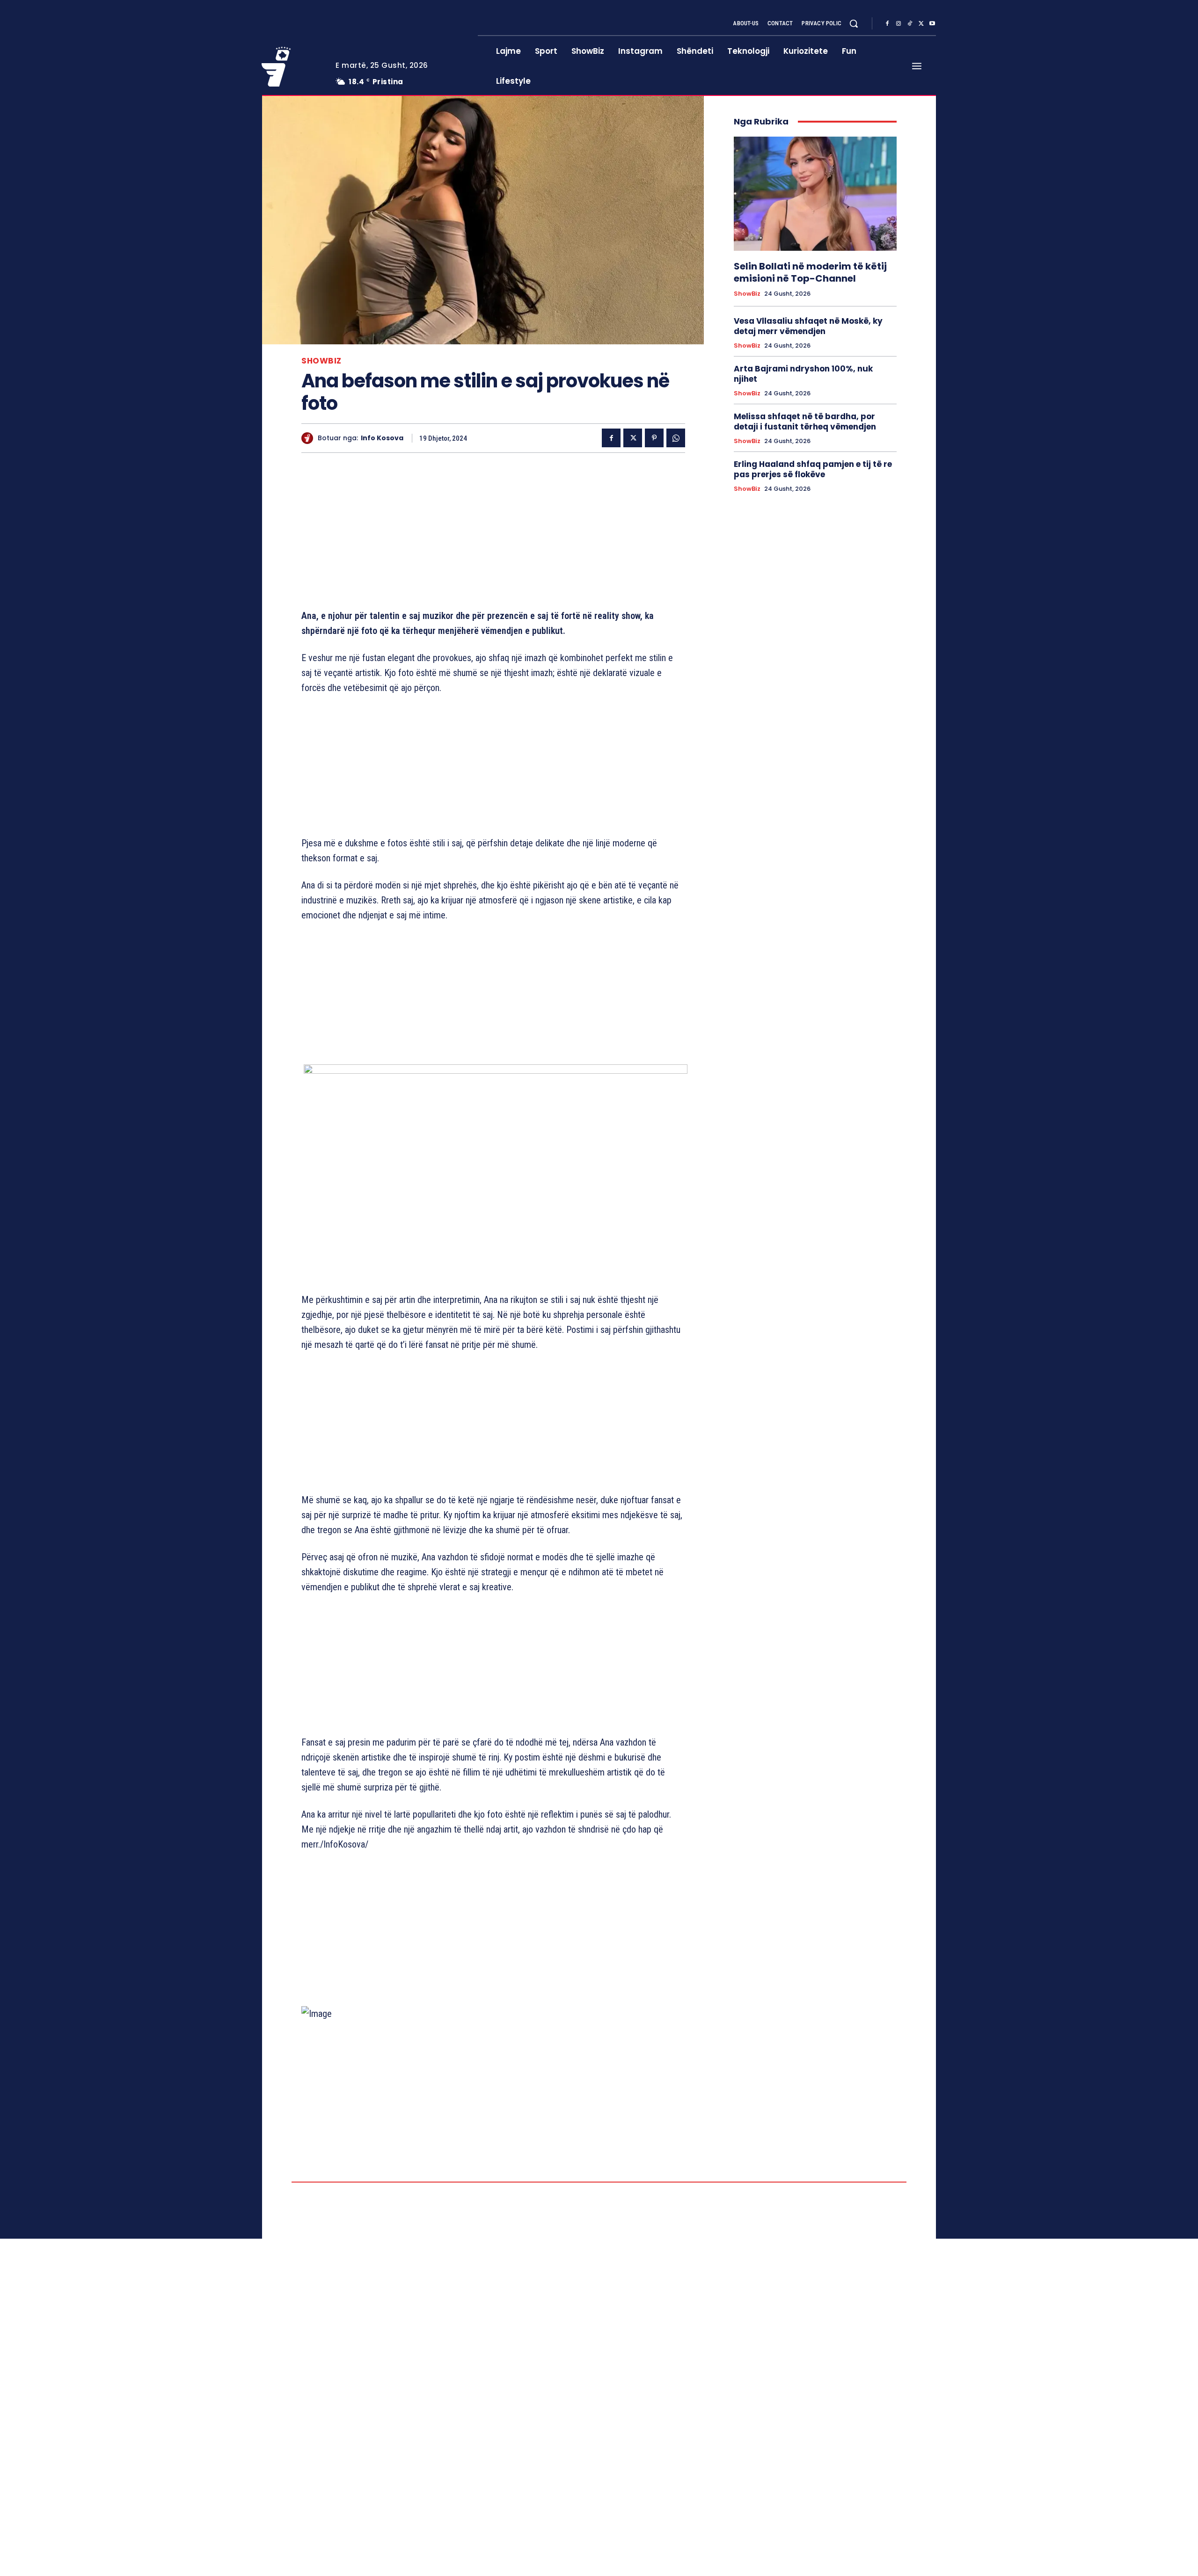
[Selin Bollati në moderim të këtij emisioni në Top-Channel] (815, 194)
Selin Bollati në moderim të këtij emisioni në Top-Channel (810, 272)
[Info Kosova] (310, 438)
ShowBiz (321, 361)
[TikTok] (910, 24)
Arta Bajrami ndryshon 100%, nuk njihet (803, 374)
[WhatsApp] (676, 438)
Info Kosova (382, 438)
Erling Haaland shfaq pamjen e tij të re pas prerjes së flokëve (813, 469)
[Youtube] (932, 24)
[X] (921, 24)
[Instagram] (898, 24)
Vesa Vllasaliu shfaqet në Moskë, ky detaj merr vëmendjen (808, 326)
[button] (854, 23)
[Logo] (292, 66)
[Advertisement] (493, 533)
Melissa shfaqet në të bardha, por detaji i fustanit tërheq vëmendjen (805, 422)
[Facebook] (887, 24)
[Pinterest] (654, 438)
